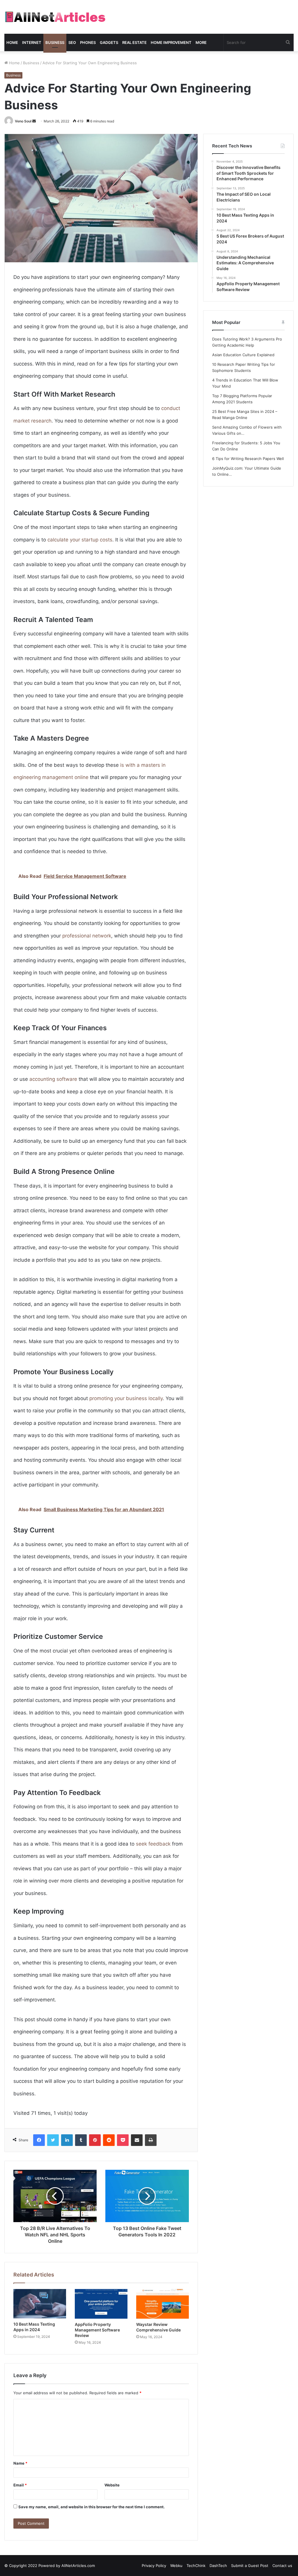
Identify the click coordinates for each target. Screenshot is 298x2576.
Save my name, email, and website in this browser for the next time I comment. (92, 2507)
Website (112, 2485)
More (201, 42)
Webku (176, 2566)
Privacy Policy (154, 2566)
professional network (87, 936)
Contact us (282, 2566)
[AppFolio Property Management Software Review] (101, 2304)
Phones (88, 42)
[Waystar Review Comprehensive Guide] (163, 2304)
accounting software (53, 1079)
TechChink (196, 2566)
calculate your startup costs (80, 540)
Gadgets (109, 42)
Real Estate (134, 42)
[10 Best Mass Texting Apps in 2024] (40, 2304)
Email (20, 2485)
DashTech (218, 2566)
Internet (32, 42)
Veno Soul (23, 121)
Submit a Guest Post (250, 2566)
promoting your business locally (126, 1398)
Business (55, 42)
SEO (72, 42)
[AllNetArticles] (55, 17)
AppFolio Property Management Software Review (97, 2330)
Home (12, 42)
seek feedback (153, 1844)
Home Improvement (171, 42)
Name (20, 2463)
